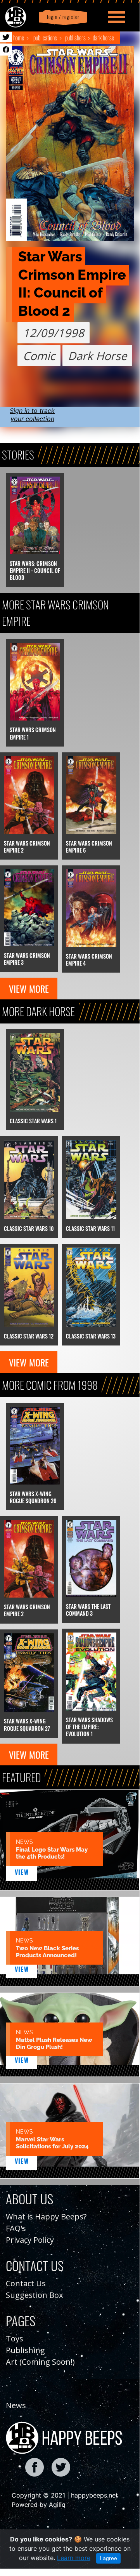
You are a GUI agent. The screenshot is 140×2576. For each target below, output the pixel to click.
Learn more (74, 2558)
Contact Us (26, 2283)
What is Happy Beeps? (46, 2217)
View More (29, 989)
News (16, 2405)
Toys (15, 2338)
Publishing (25, 2350)
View (22, 1872)
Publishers (75, 38)
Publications (45, 38)
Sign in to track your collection (32, 415)
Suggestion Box (34, 2295)
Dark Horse (103, 38)
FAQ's (16, 2228)
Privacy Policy (30, 2240)
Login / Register (62, 17)
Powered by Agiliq (39, 2505)
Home (19, 38)
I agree (108, 2558)
